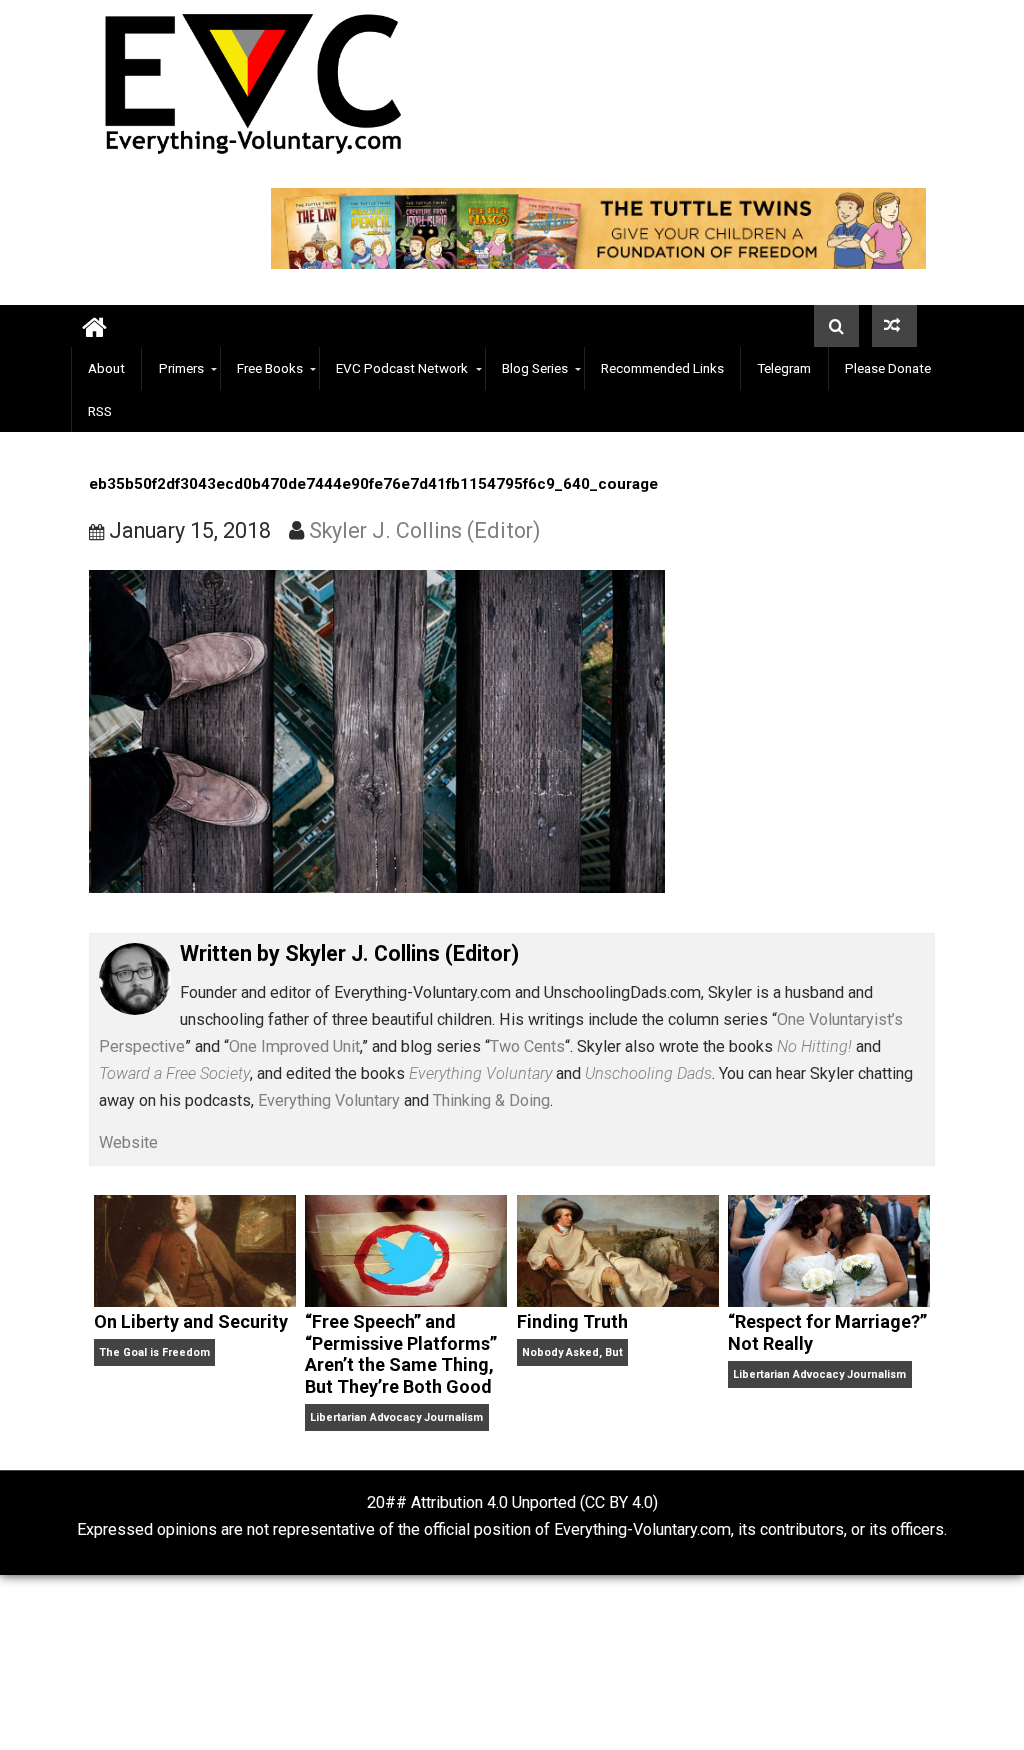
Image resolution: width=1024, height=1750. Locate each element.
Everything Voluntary (329, 1100)
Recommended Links (662, 368)
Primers (181, 368)
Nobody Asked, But (572, 1352)
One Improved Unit (294, 1046)
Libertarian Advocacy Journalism (396, 1417)
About (106, 368)
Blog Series (535, 368)
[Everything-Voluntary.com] (95, 326)
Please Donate (888, 368)
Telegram (784, 368)
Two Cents (527, 1046)
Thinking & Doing (491, 1100)
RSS (100, 411)
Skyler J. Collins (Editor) (425, 530)
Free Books (270, 368)
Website (128, 1142)
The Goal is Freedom (154, 1352)
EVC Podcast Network (402, 368)
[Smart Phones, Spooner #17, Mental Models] (894, 326)
